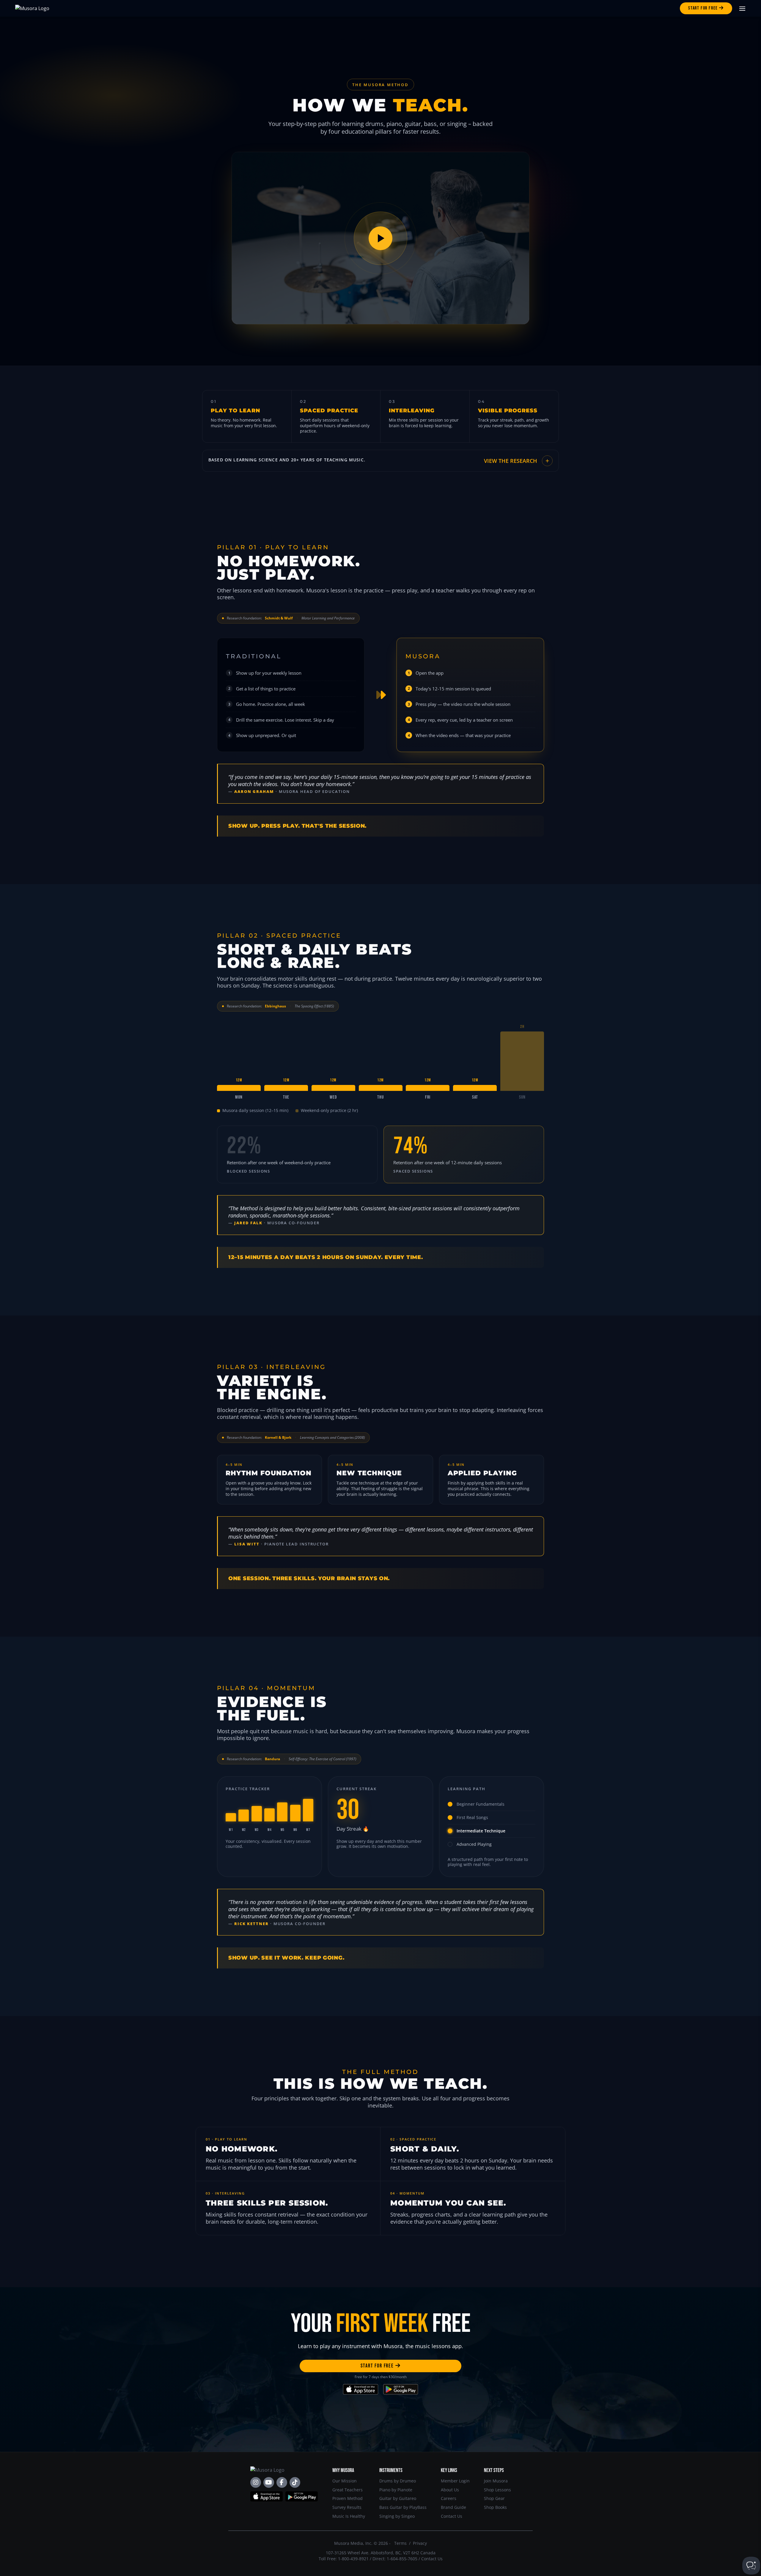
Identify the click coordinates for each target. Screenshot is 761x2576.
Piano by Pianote (396, 2490)
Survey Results (347, 2507)
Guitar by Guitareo (398, 2498)
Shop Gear (494, 2498)
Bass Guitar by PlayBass (403, 2507)
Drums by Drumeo (398, 2481)
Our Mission (345, 2481)
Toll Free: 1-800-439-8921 (344, 2559)
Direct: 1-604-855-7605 (395, 2559)
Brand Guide (453, 2507)
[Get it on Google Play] (401, 2389)
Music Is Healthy (349, 2516)
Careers (449, 2498)
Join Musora (496, 2481)
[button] (380, 461)
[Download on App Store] (361, 2389)
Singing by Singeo (397, 2516)
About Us (450, 2490)
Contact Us (452, 2516)
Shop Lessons (497, 2490)
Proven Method (348, 2498)
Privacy (420, 2543)
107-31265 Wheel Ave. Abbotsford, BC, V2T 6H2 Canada (381, 2553)
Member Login (455, 2481)
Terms (400, 2543)
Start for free (704, 8)
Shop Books (495, 2507)
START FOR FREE (378, 2366)
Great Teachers (348, 2490)
